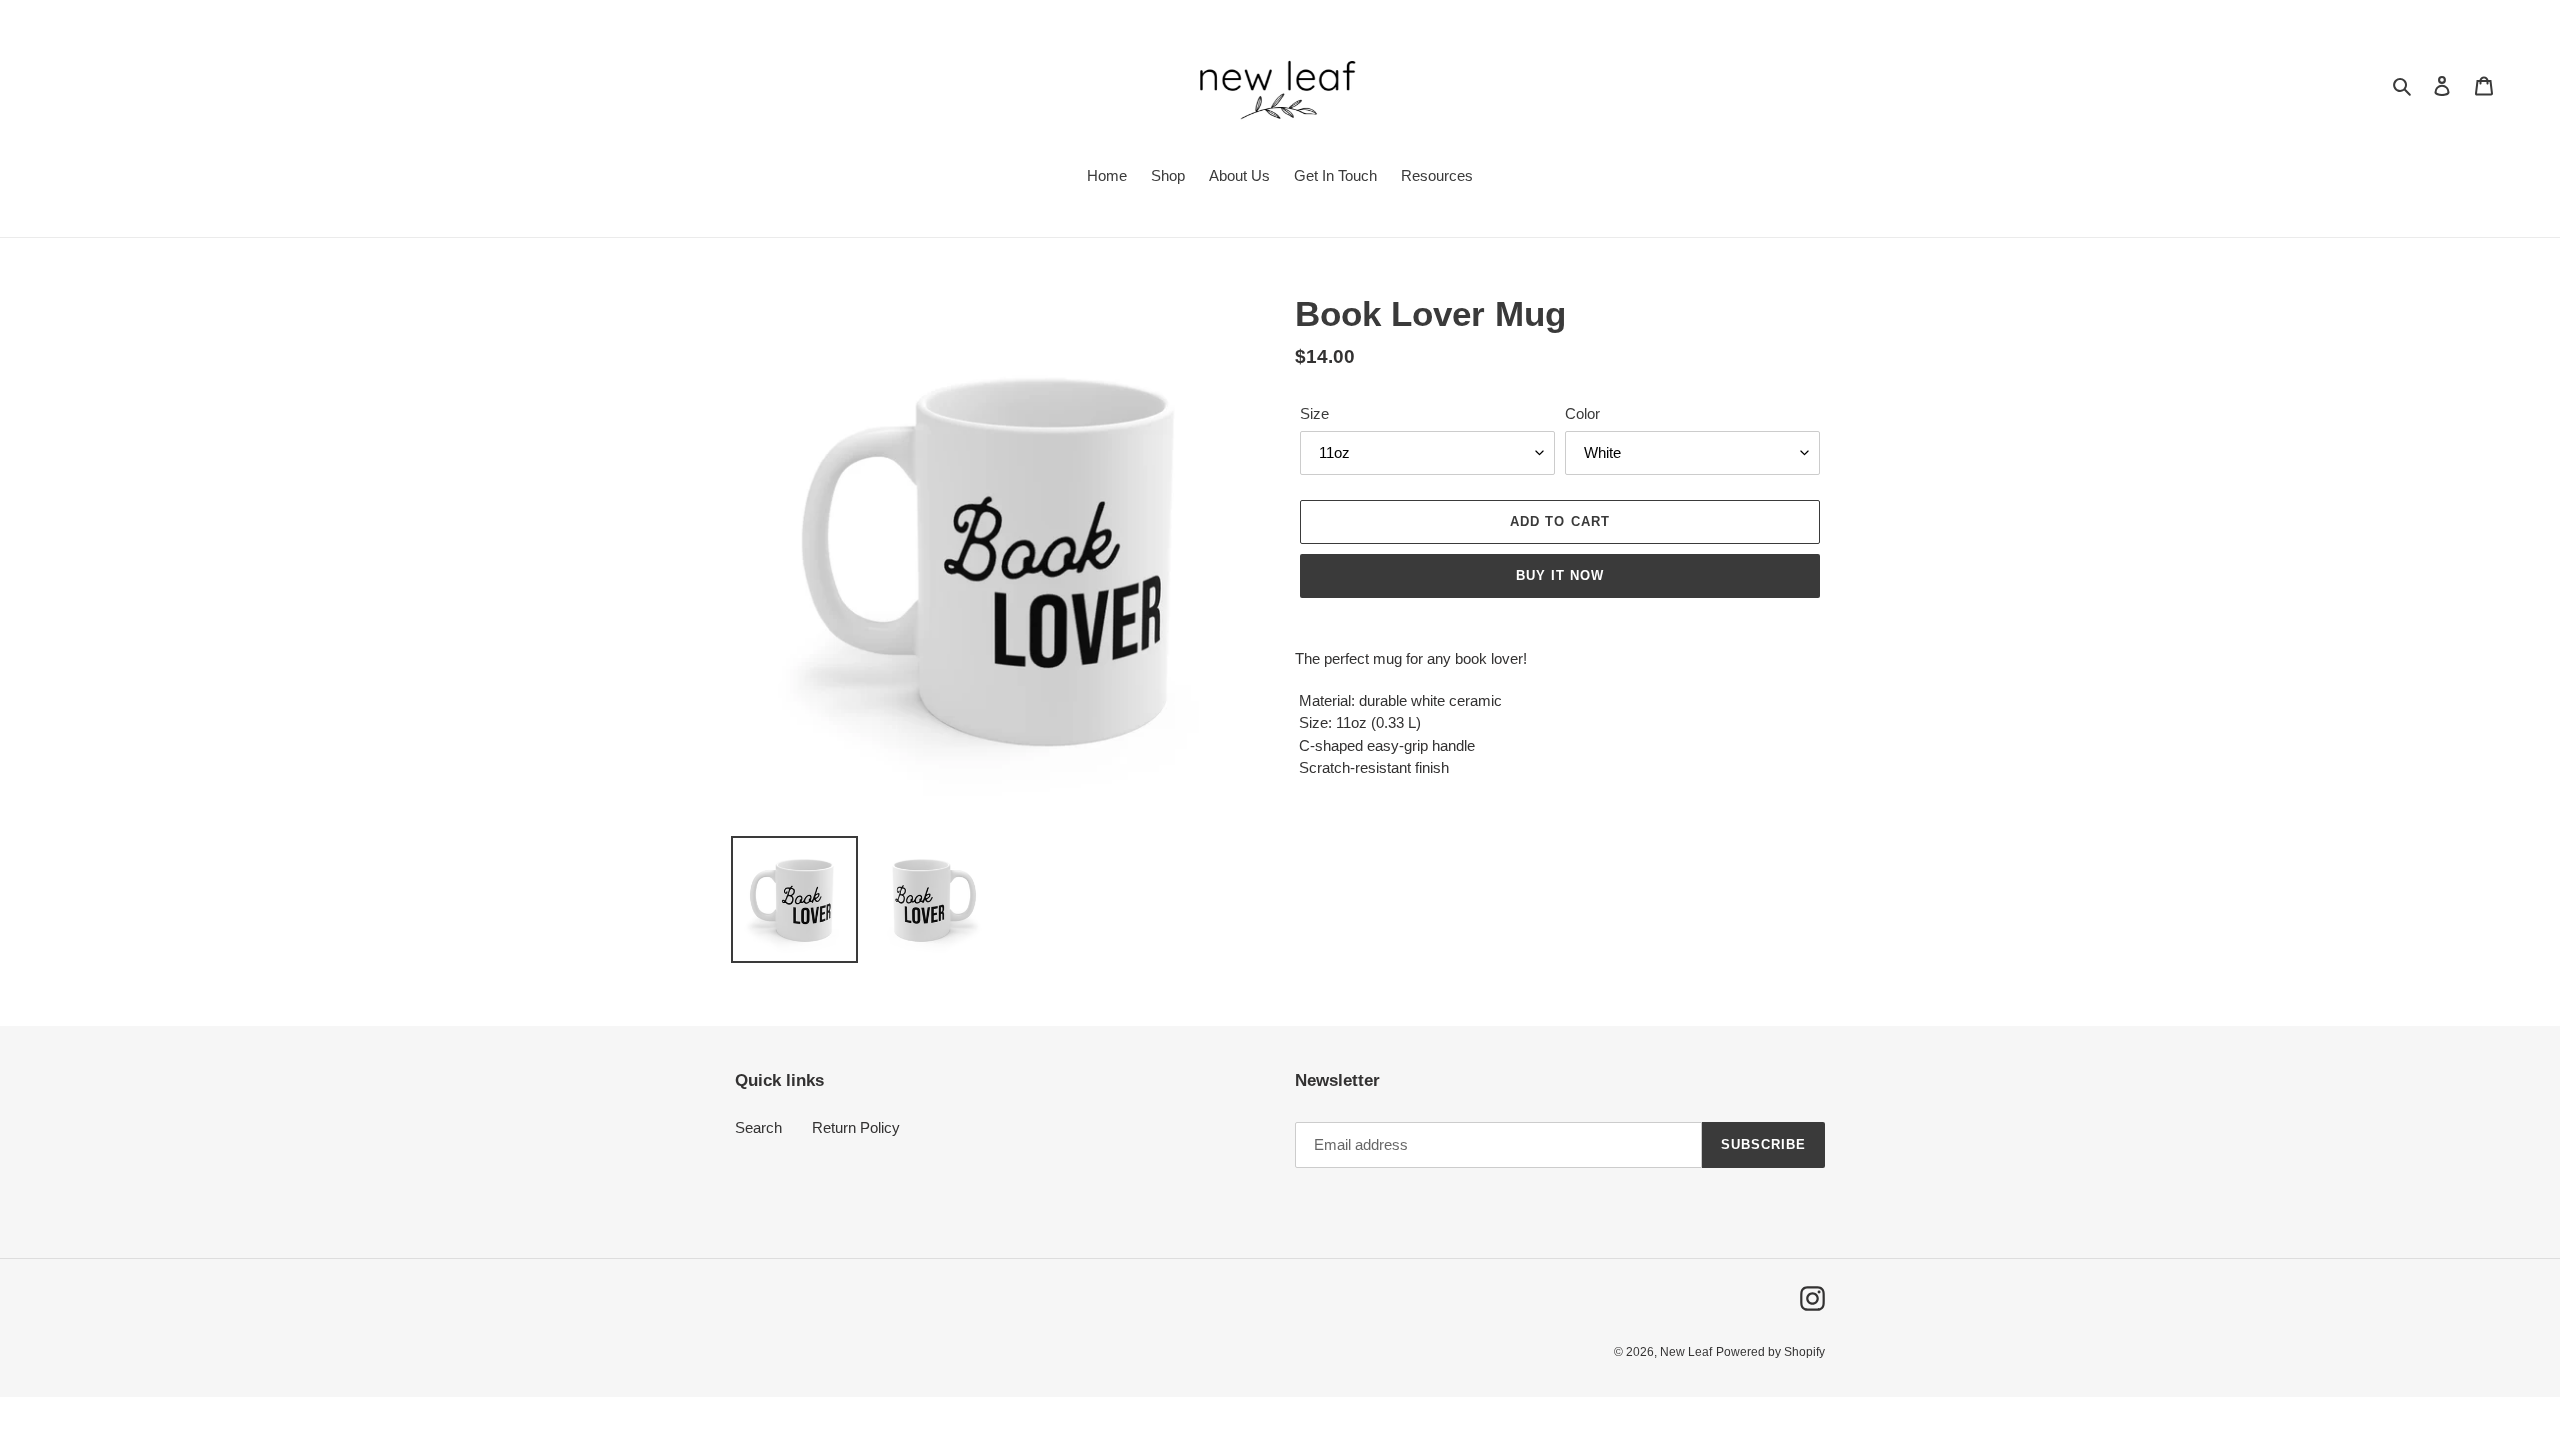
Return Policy (856, 1127)
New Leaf (1686, 1352)
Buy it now (1560, 575)
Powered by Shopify (1770, 1352)
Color (1582, 413)
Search (758, 1127)
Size (1314, 413)
